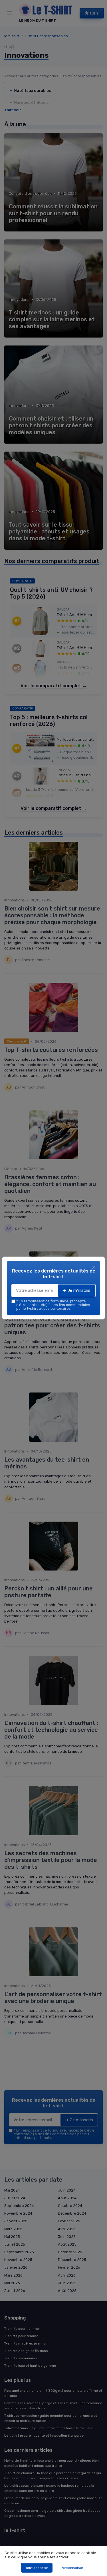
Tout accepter (37, 2568)
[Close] (94, 1267)
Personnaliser (72, 2568)
